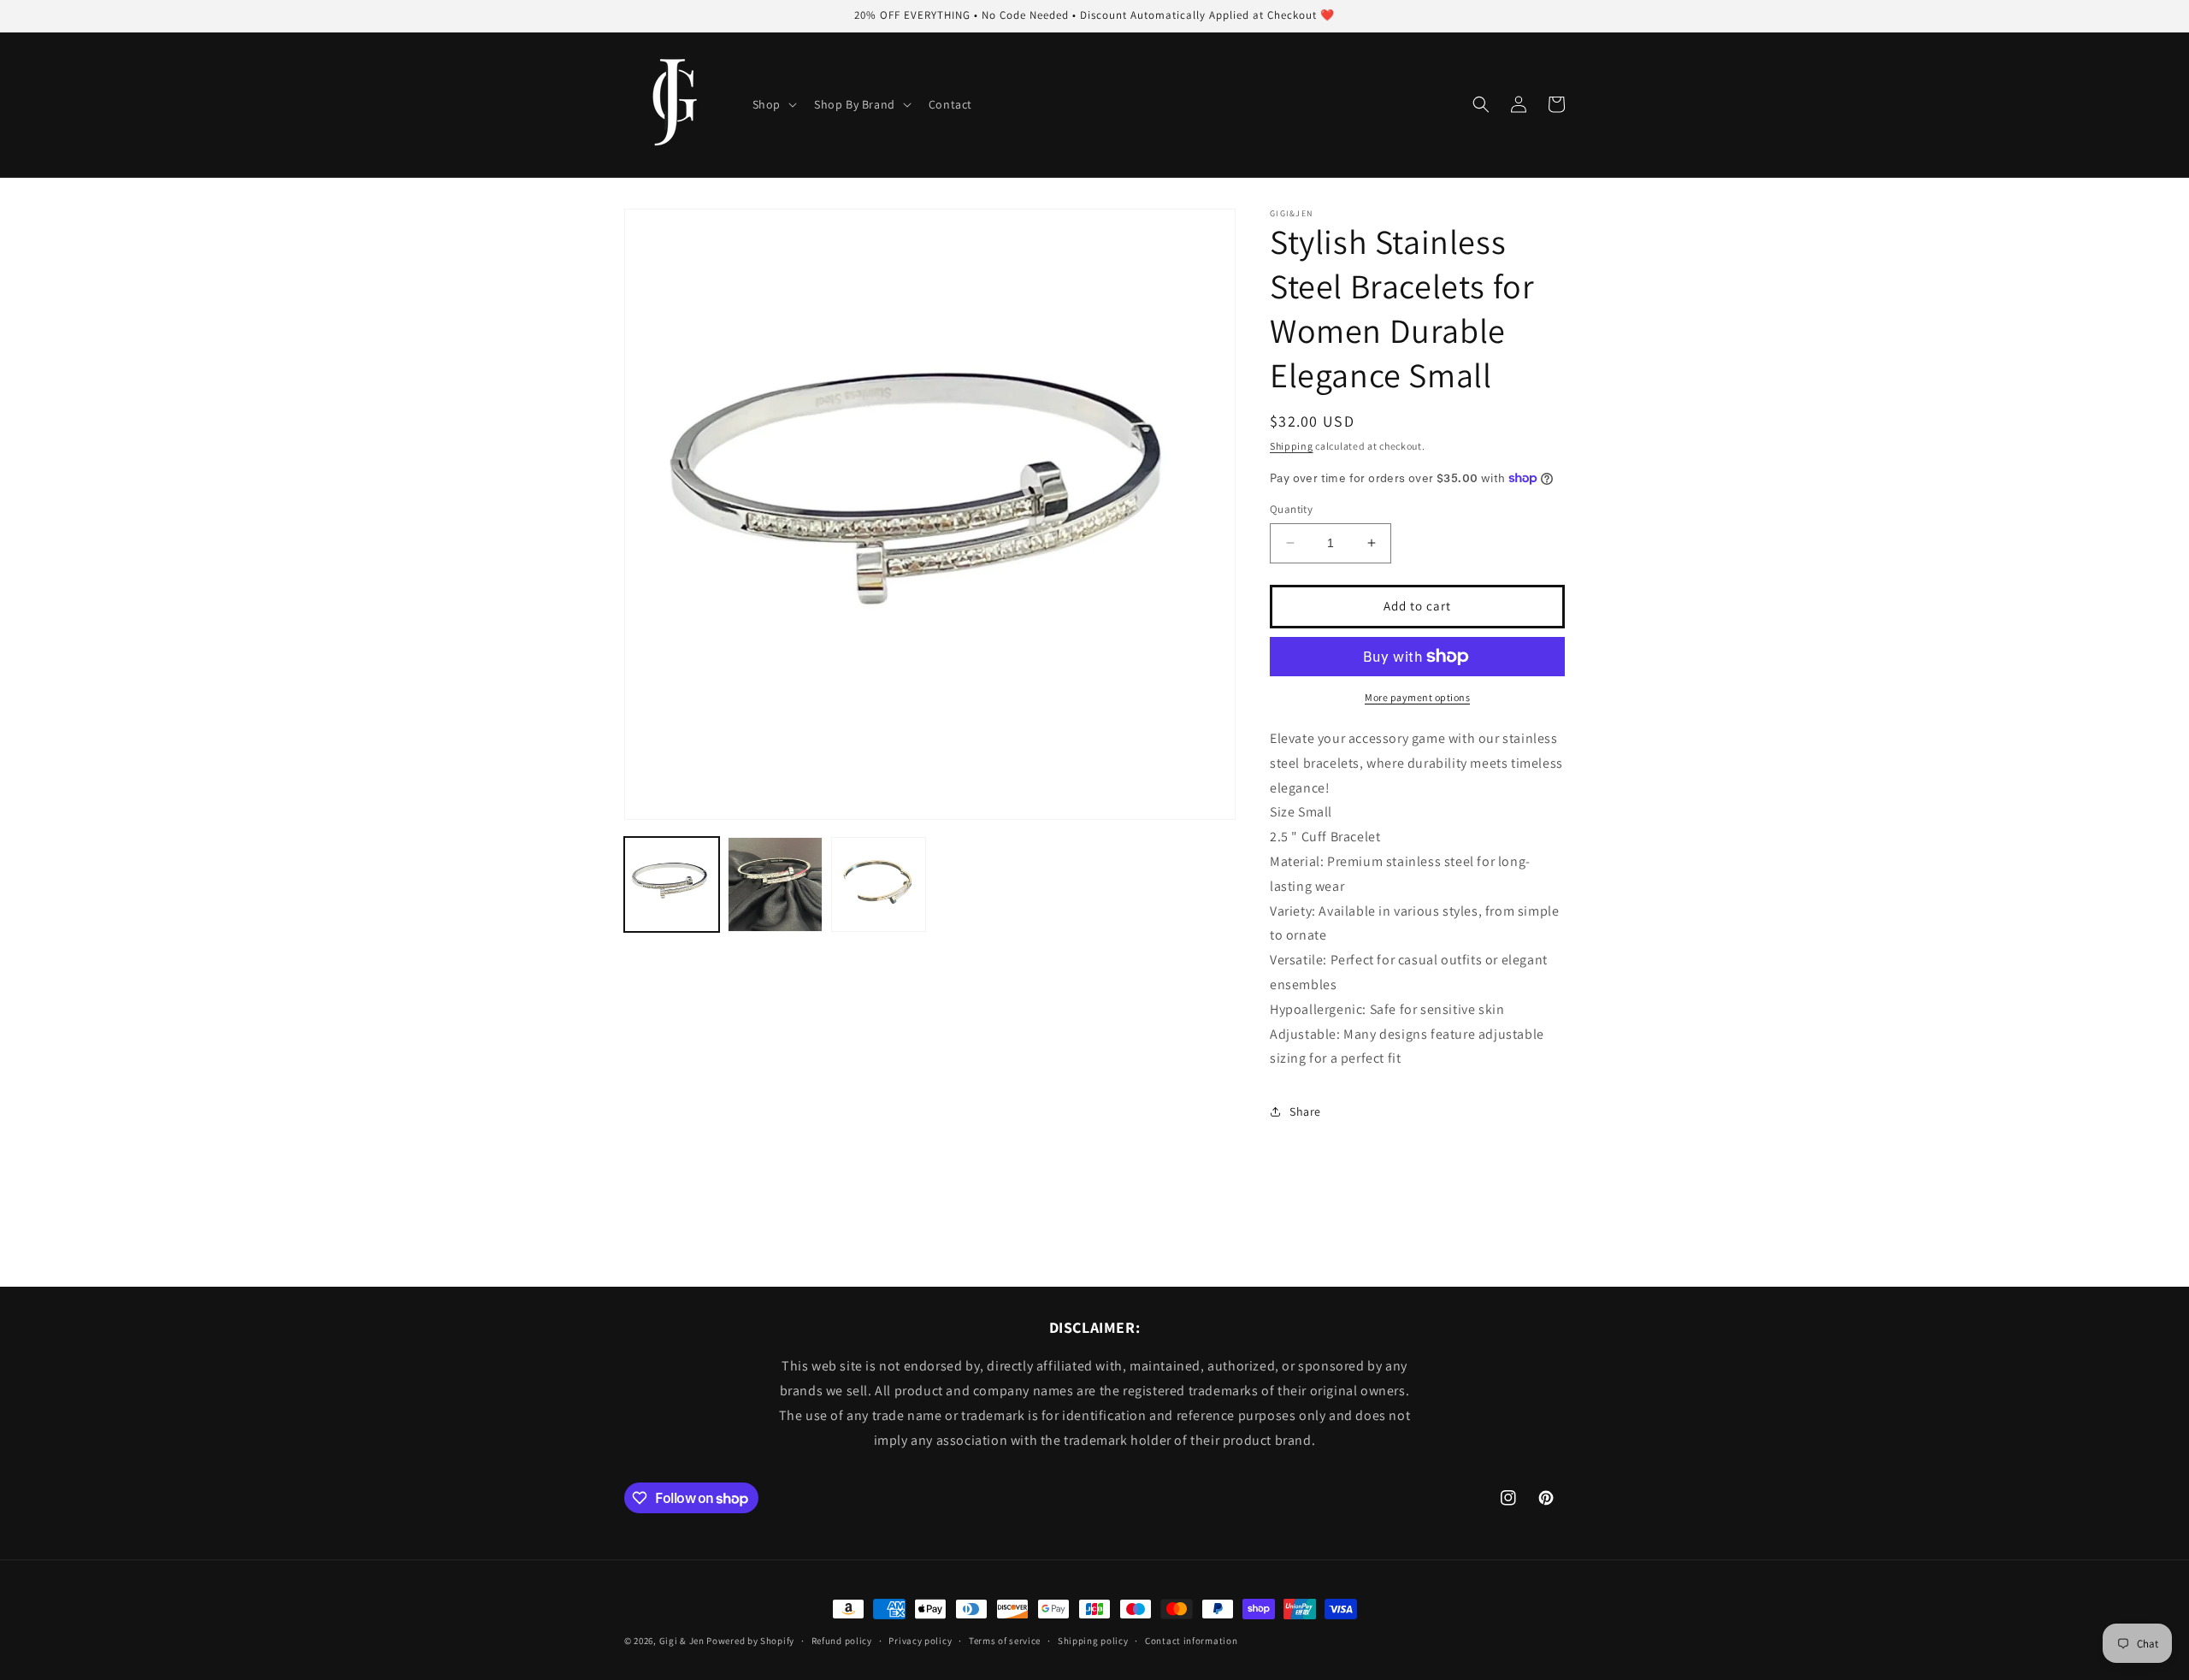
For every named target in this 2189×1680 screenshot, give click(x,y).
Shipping (1292, 446)
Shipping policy (1093, 1641)
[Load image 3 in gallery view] (879, 884)
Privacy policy (920, 1641)
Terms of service (1005, 1641)
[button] (773, 104)
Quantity (1291, 509)
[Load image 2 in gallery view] (775, 884)
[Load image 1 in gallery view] (672, 884)
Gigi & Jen (682, 1641)
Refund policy (842, 1641)
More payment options (1417, 697)
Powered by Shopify (750, 1641)
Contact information (1191, 1641)
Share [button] (1305, 1111)
